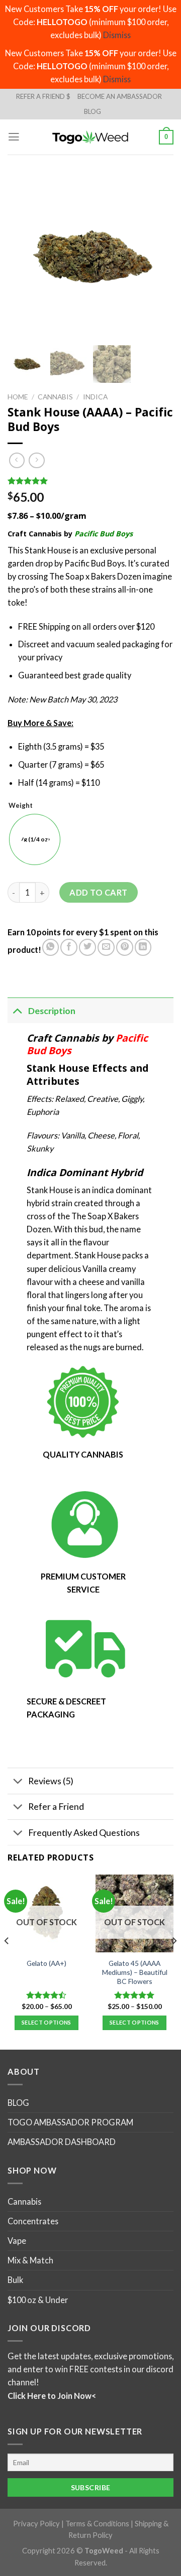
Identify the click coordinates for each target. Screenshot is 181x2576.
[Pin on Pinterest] (125, 947)
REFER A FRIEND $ (43, 96)
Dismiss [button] (117, 35)
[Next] (174, 1961)
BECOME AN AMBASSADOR (120, 96)
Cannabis (55, 397)
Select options (47, 2022)
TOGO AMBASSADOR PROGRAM (70, 2122)
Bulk (15, 2280)
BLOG (93, 111)
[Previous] (7, 1961)
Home (18, 397)
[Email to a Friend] (106, 947)
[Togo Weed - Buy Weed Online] (90, 137)
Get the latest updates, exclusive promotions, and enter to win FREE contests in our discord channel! (90, 2369)
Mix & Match (30, 2260)
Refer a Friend (56, 1806)
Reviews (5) (51, 1781)
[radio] (35, 839)
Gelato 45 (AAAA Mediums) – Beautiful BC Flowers (135, 1972)
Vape (17, 2241)
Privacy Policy (36, 2523)
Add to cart (98, 892)
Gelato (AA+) (47, 1963)
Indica (95, 397)
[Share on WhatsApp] (51, 947)
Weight (21, 806)
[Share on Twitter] (87, 947)
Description (52, 1011)
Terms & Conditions (97, 2523)
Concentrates (33, 2221)
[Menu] (14, 137)
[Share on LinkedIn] (143, 947)
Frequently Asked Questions (84, 1832)
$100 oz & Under (38, 2299)
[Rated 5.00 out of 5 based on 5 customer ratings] (90, 481)
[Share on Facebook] (69, 947)
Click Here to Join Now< (52, 2395)
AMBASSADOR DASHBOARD (62, 2142)
